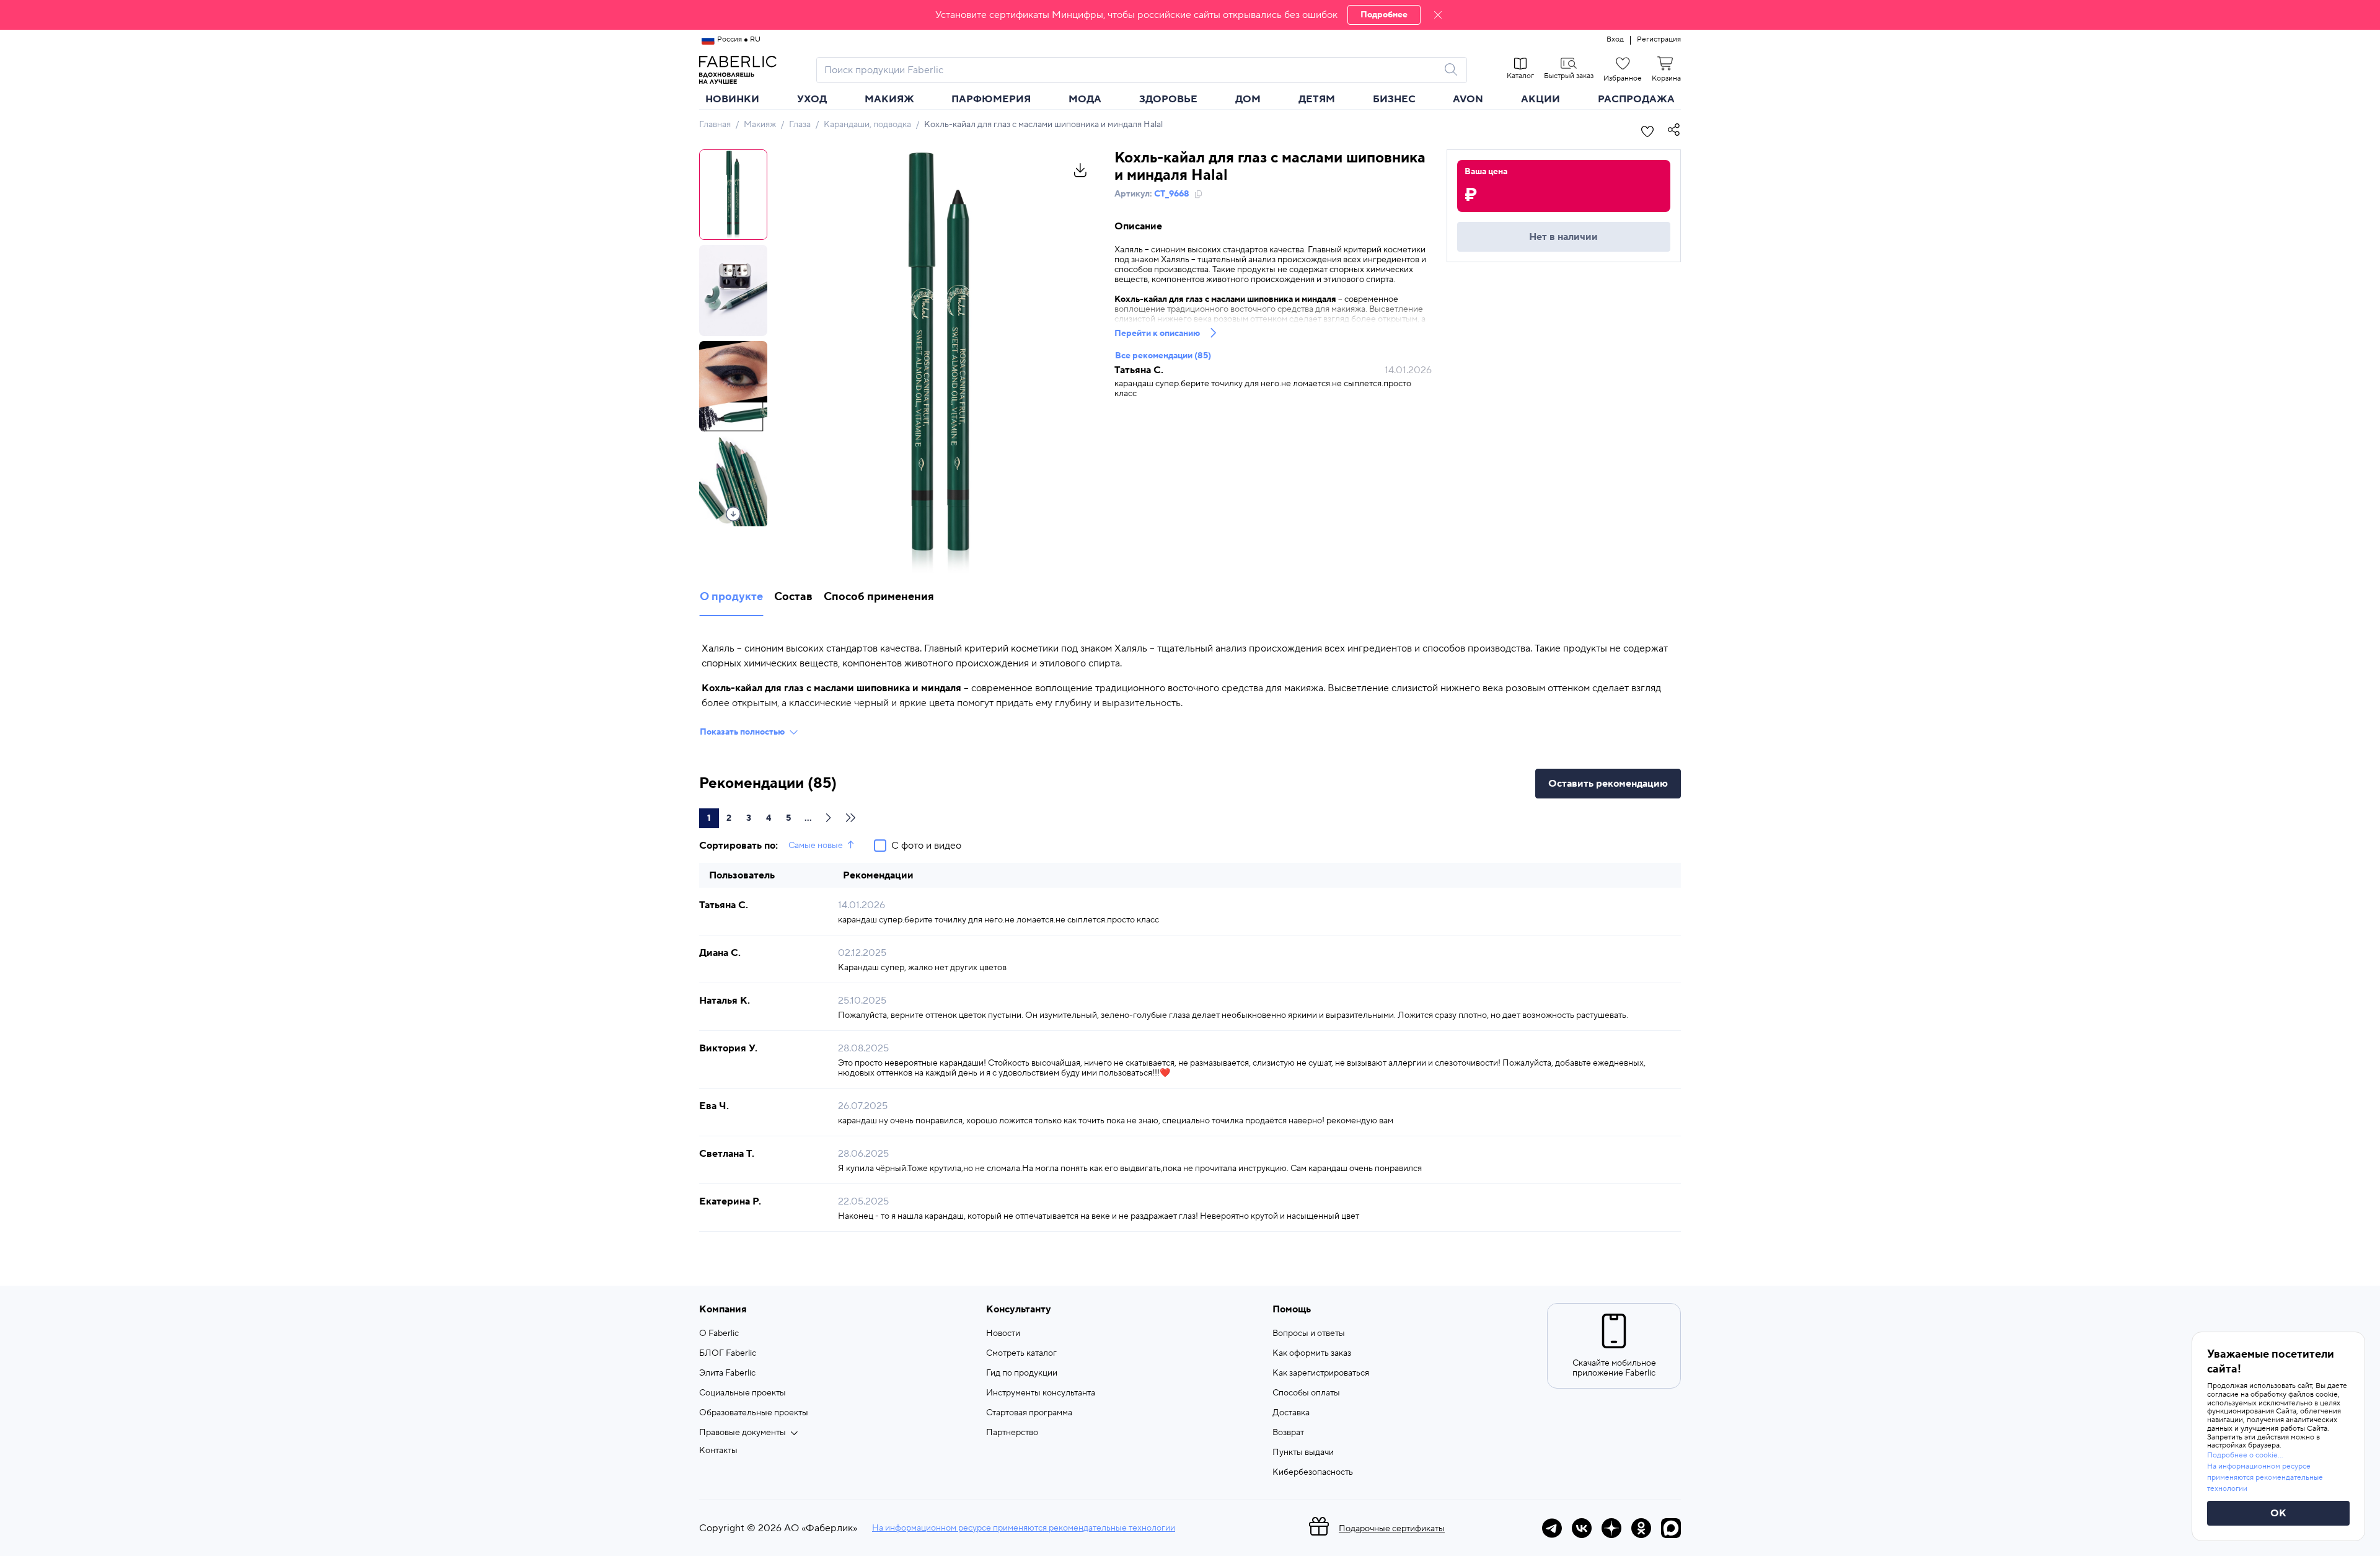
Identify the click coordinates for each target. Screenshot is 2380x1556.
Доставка (1291, 1413)
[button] (1190, 15)
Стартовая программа (1029, 1413)
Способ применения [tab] (879, 597)
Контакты (718, 1451)
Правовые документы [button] (743, 1433)
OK (2278, 1513)
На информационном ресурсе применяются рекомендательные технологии (1024, 1528)
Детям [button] (1317, 99)
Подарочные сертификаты (1392, 1529)
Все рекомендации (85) (1163, 356)
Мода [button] (1085, 99)
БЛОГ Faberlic (728, 1353)
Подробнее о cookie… (2245, 1455)
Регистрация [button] (1659, 40)
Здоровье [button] (1168, 99)
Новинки (732, 99)
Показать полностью (742, 732)
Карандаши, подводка (867, 125)
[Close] (1438, 15)
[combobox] (1130, 70)
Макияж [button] (889, 99)
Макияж (760, 125)
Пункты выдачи (1303, 1452)
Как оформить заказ (1312, 1353)
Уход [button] (812, 99)
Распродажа (1636, 99)
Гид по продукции (1022, 1373)
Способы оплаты (1306, 1393)
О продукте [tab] (731, 597)
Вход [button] (1615, 40)
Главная (715, 125)
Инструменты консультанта (1041, 1393)
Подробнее (1384, 15)
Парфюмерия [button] (991, 99)
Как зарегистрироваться (1321, 1373)
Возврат (1288, 1433)
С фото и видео (926, 846)
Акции (1540, 99)
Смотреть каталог (1021, 1353)
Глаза (800, 125)
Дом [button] (1248, 99)
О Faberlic (719, 1333)
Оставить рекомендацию (1608, 784)
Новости (1003, 1333)
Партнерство (1012, 1433)
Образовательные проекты (754, 1413)
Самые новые (816, 846)
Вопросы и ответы (1309, 1333)
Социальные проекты (743, 1393)
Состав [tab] (793, 597)
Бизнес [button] (1394, 99)
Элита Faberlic (727, 1373)
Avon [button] (1468, 99)
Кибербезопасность (1313, 1472)
